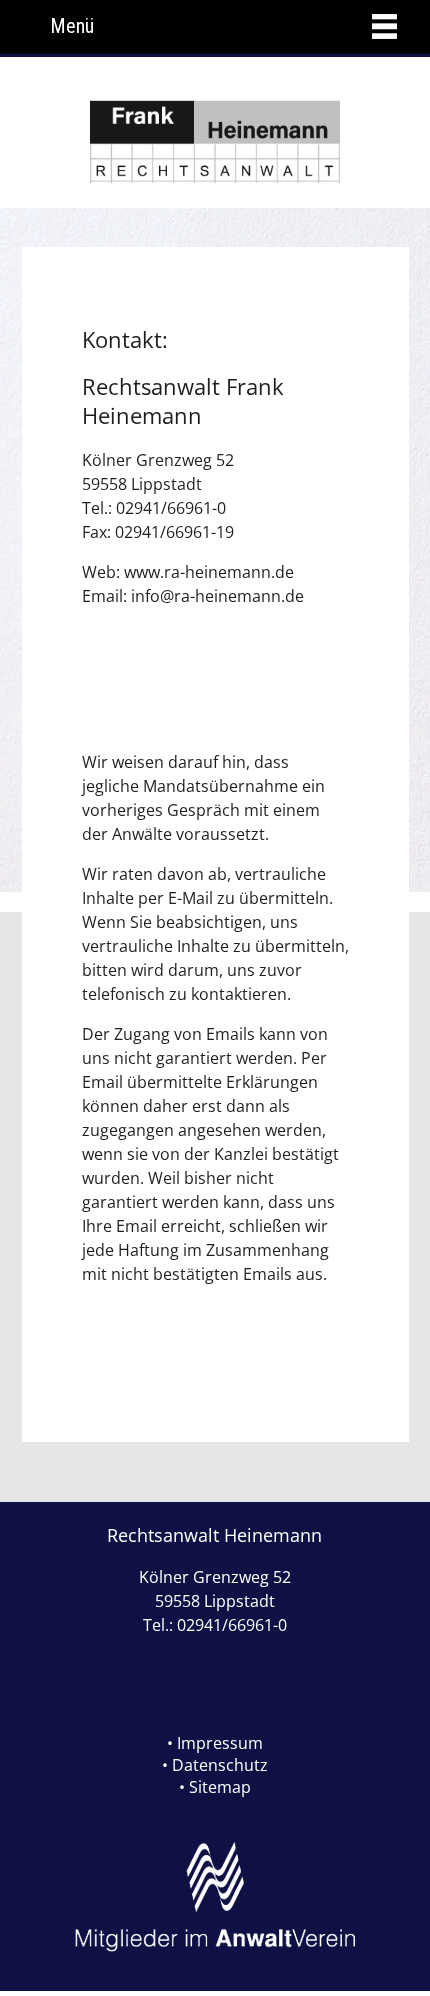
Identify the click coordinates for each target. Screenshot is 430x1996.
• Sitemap (215, 1787)
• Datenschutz (215, 1765)
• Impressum (215, 1743)
